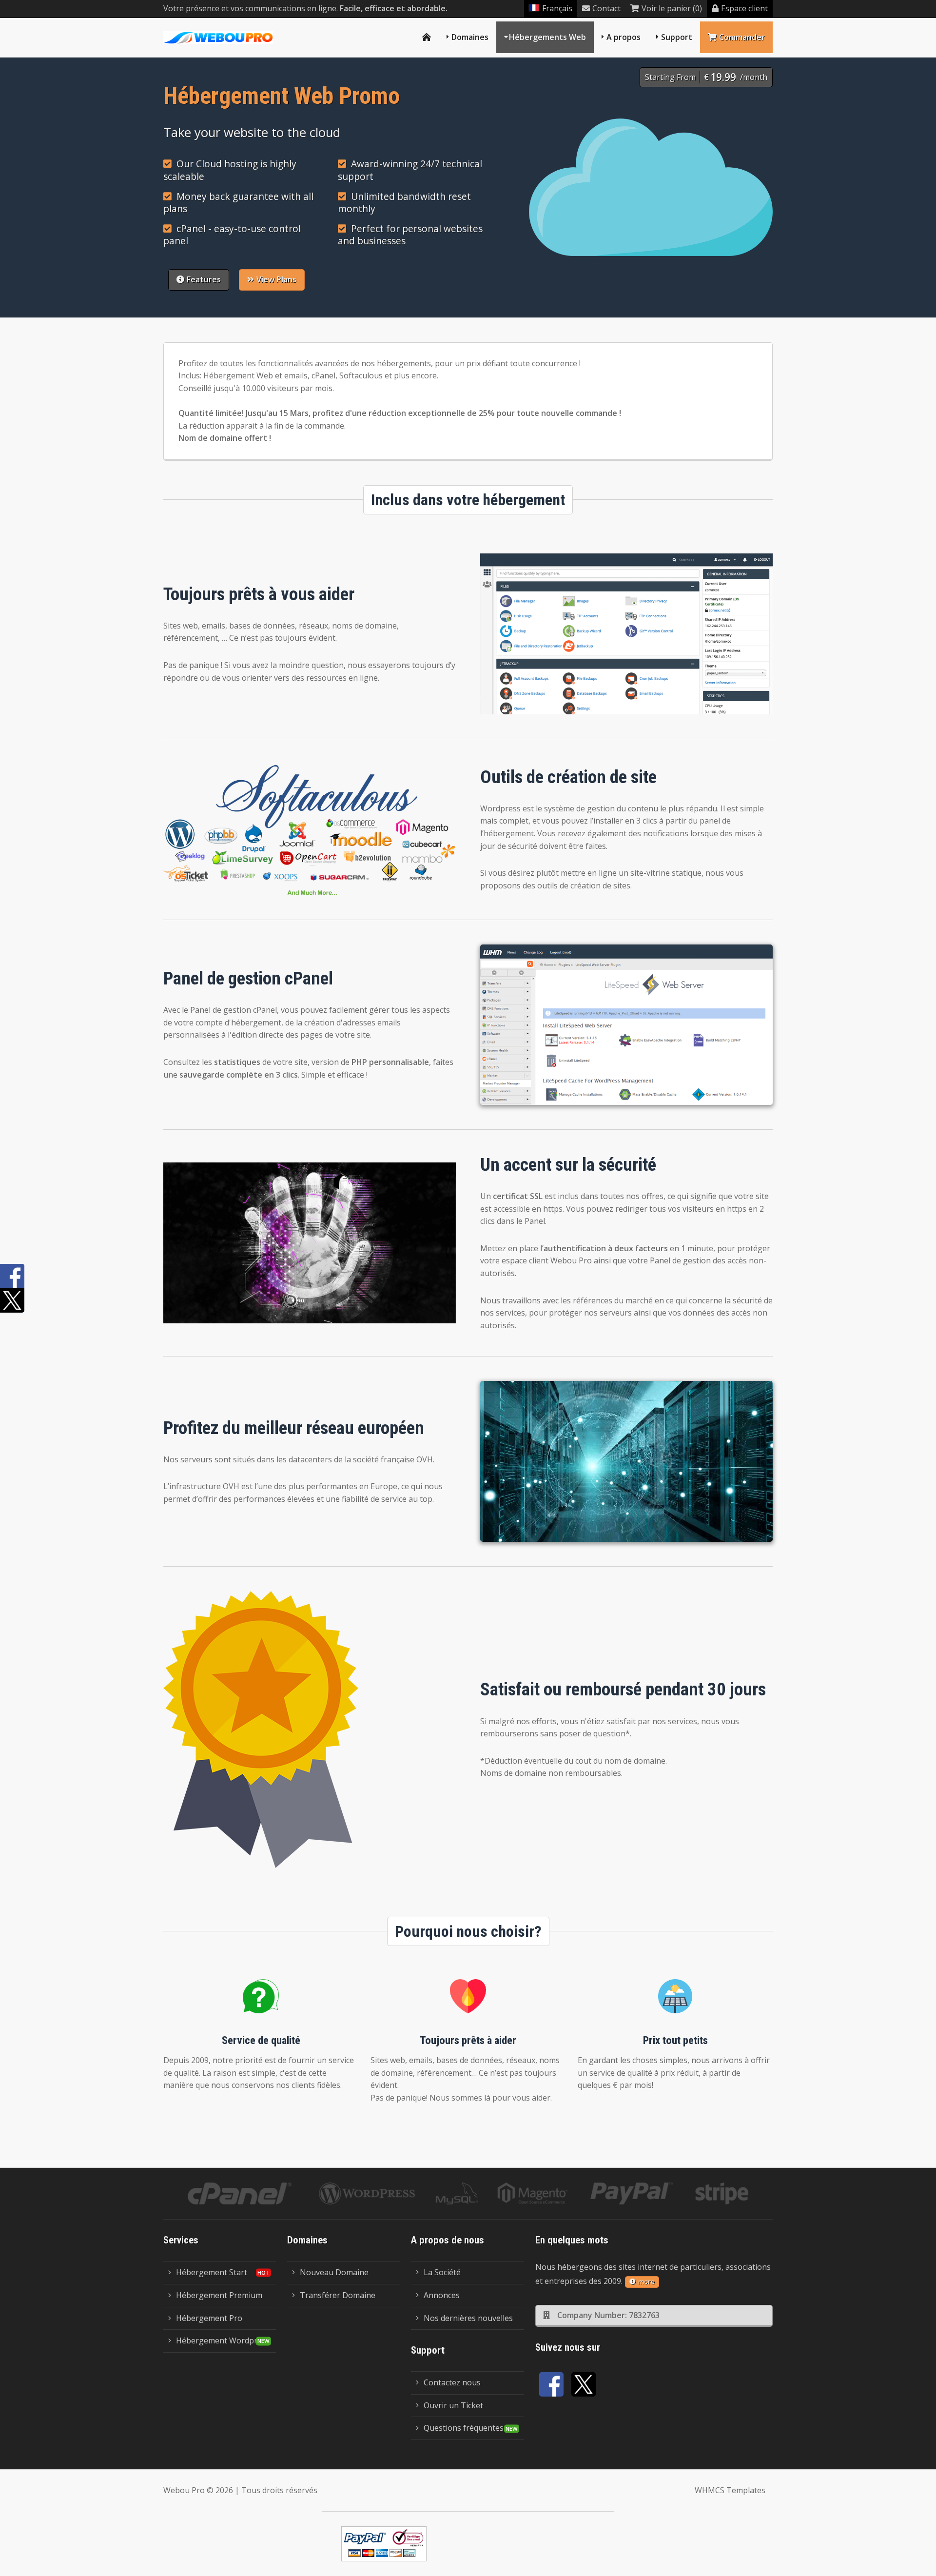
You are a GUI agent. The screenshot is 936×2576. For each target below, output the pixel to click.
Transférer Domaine (338, 2295)
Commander (742, 37)
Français (557, 8)
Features (204, 279)
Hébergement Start (212, 2272)
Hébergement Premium (219, 2295)
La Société (442, 2272)
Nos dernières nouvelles (468, 2318)
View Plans (276, 279)
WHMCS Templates (730, 2490)
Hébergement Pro (209, 2318)
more (646, 2281)
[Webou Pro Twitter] (584, 2384)
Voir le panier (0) (672, 8)
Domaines (470, 37)
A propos (624, 37)
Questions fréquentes (464, 2428)
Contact (606, 8)
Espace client (744, 8)
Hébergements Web (547, 37)
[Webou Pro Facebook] (551, 2384)
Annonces (442, 2295)
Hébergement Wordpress (223, 2340)
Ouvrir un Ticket (453, 2405)
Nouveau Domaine (334, 2272)
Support (677, 37)
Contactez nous (452, 2382)
